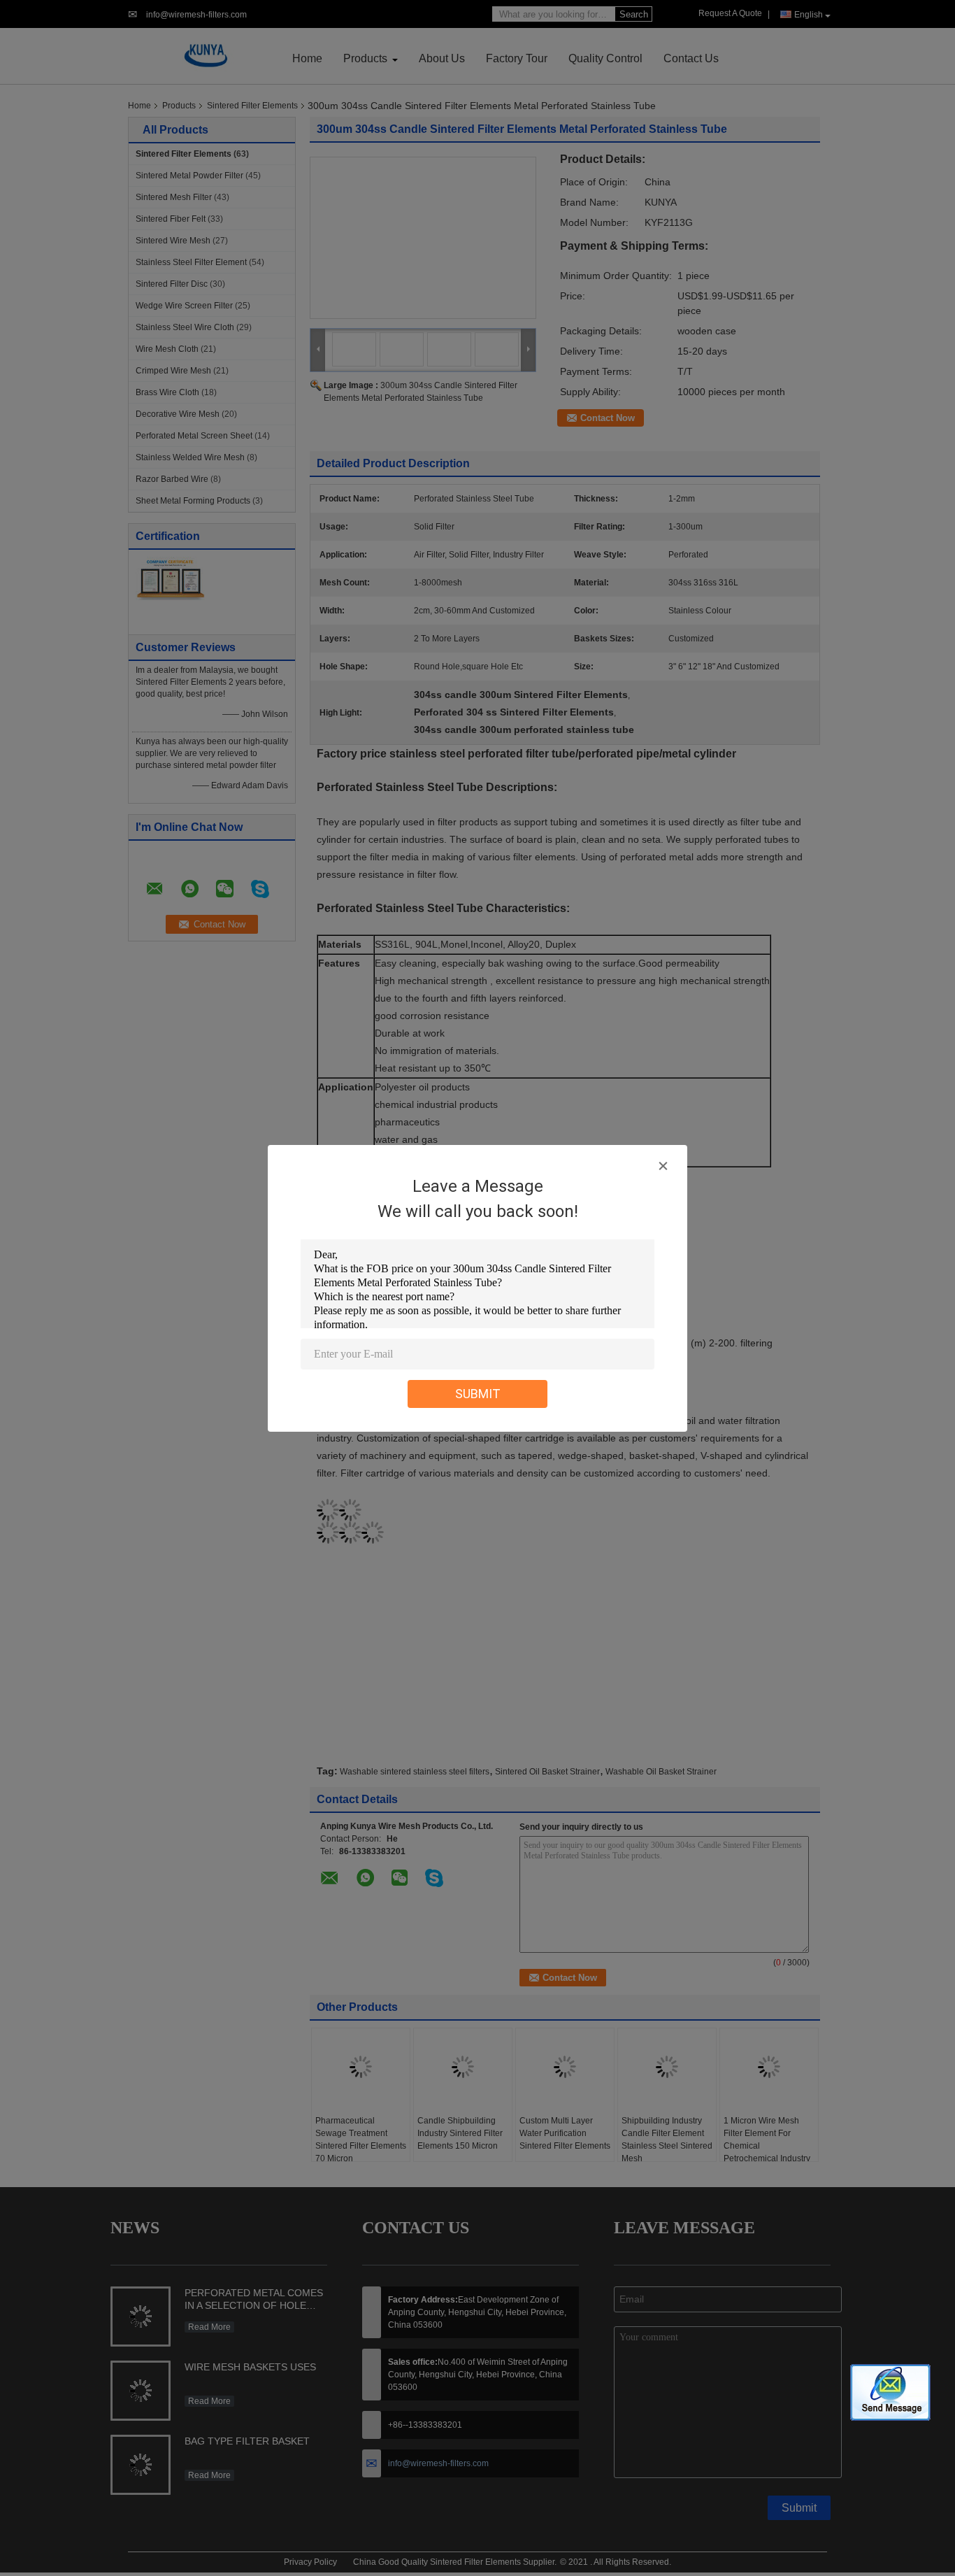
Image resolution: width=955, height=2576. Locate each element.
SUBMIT (478, 1394)
